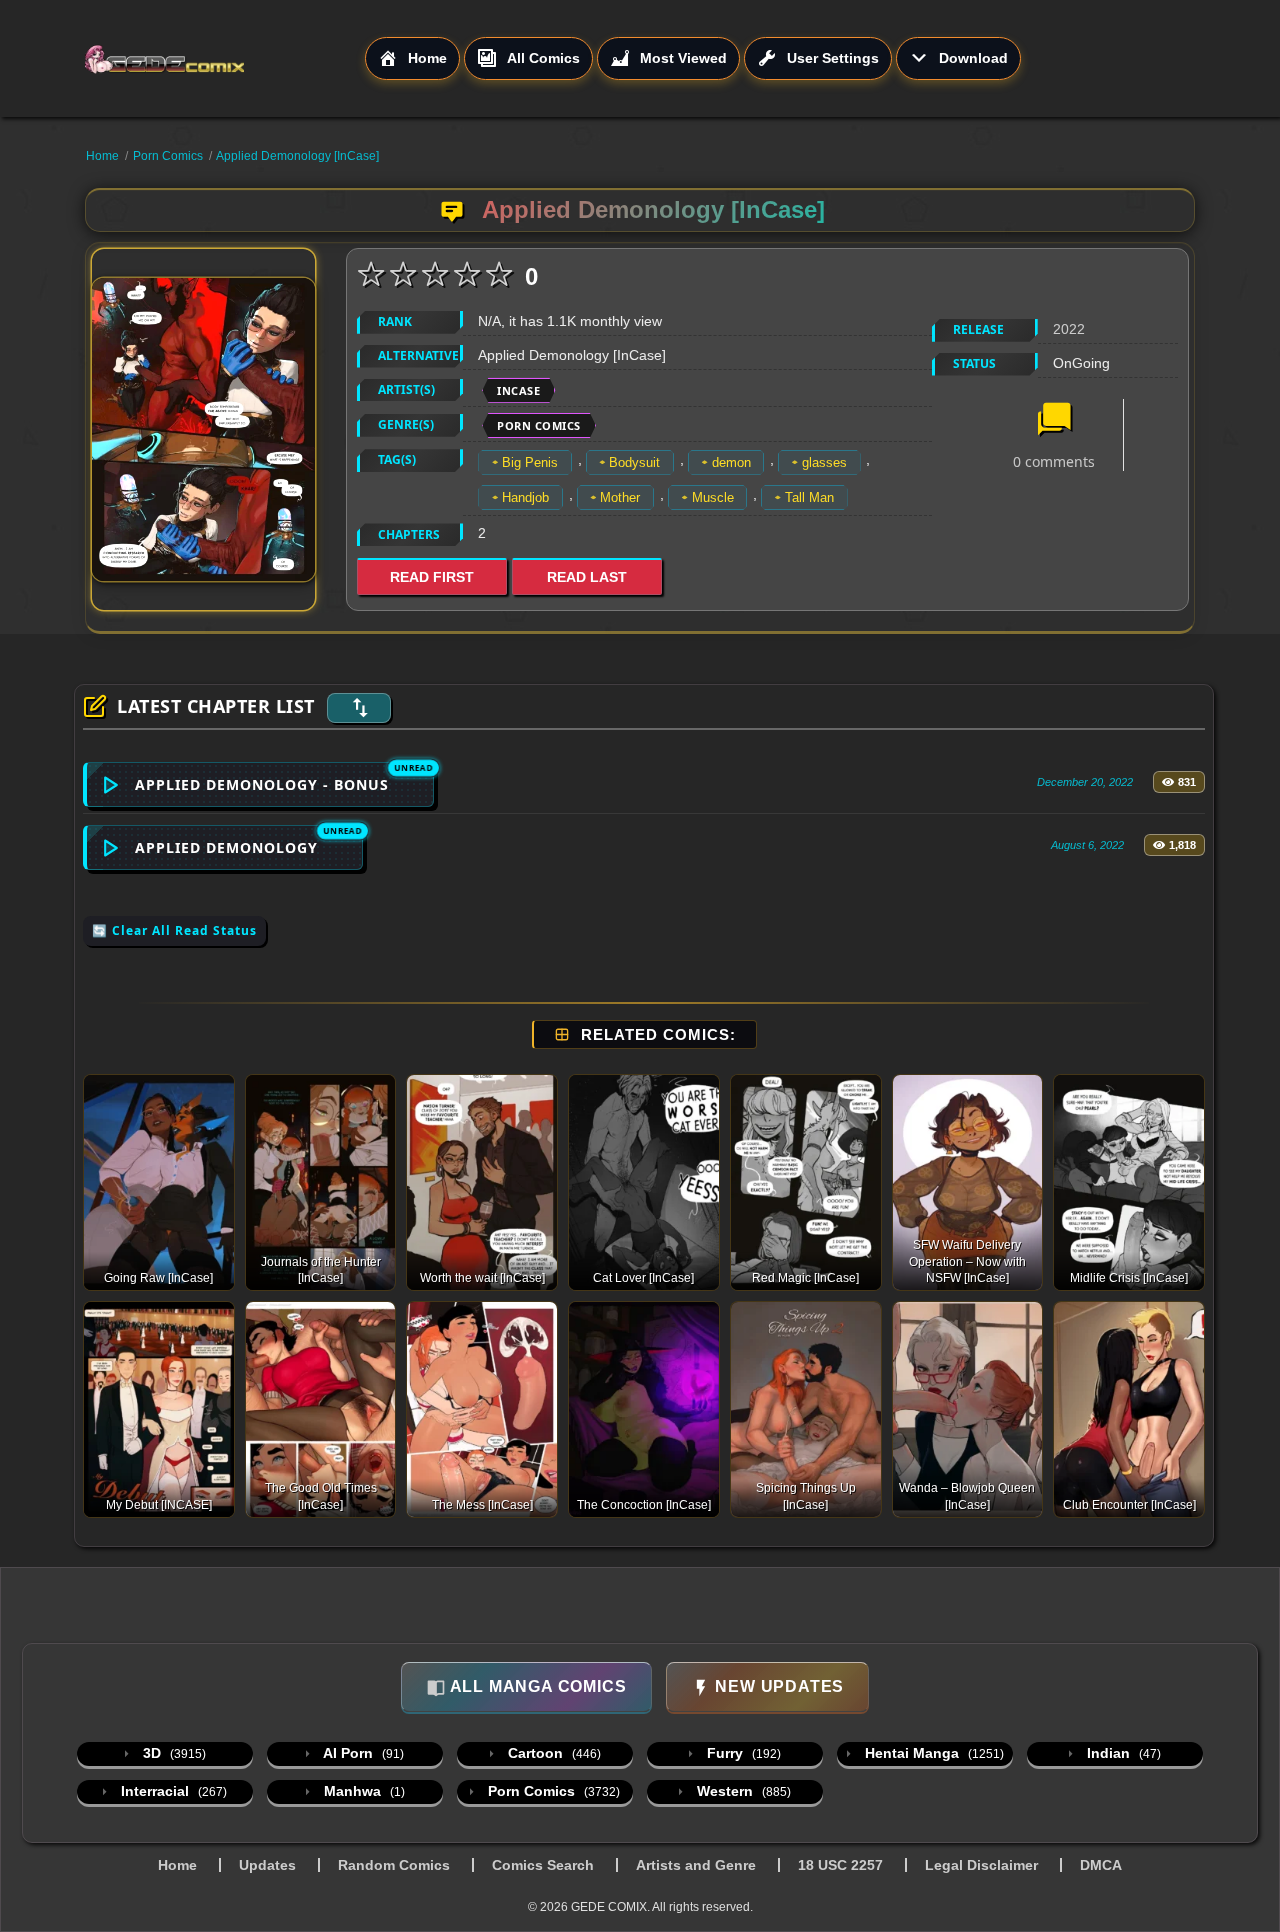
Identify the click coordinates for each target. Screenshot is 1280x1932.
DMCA (1101, 1865)
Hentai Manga (932, 1753)
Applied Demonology (226, 847)
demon (731, 462)
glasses (824, 462)
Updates (267, 1865)
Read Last (587, 577)
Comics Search (543, 1865)
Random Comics (394, 1865)
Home (102, 156)
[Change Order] (359, 708)
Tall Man (809, 497)
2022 (1069, 329)
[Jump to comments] (1054, 421)
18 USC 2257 (840, 1865)
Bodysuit (634, 462)
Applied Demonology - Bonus (262, 784)
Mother (620, 497)
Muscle (713, 497)
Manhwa (362, 1791)
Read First (432, 577)
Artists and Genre (696, 1865)
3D (172, 1753)
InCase (518, 390)
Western (742, 1791)
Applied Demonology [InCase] (297, 156)
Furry (742, 1753)
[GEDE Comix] (224, 59)
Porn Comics (168, 156)
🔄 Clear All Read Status (174, 930)
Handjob (525, 497)
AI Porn (362, 1753)
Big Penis (530, 462)
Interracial (172, 1791)
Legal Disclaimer (981, 1865)
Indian (1122, 1753)
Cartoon (552, 1753)
